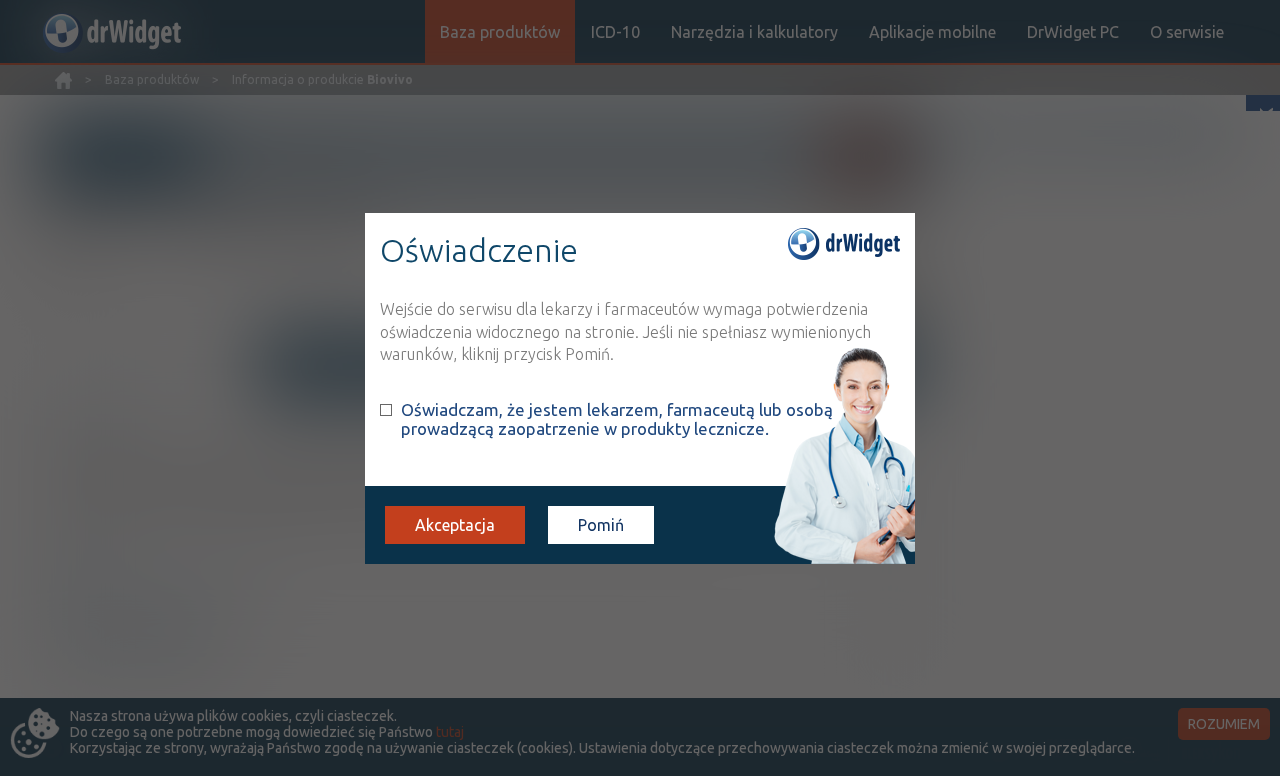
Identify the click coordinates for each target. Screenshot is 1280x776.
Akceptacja (455, 525)
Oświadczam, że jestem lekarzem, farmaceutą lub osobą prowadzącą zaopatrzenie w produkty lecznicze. (617, 419)
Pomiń (601, 525)
